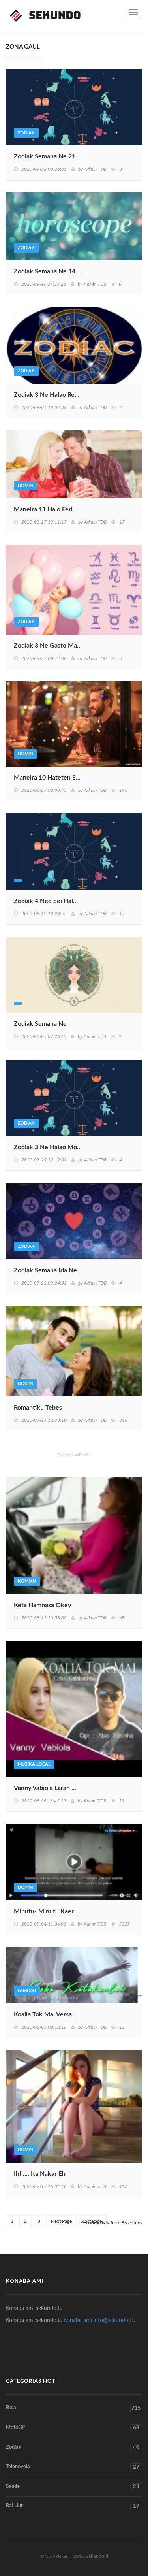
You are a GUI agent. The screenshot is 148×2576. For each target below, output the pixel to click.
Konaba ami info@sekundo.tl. (99, 2320)
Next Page (61, 2221)
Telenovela (73, 2467)
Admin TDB (95, 169)
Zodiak (73, 2448)
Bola (73, 2408)
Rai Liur (73, 2506)
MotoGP (73, 2428)
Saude (73, 2487)
